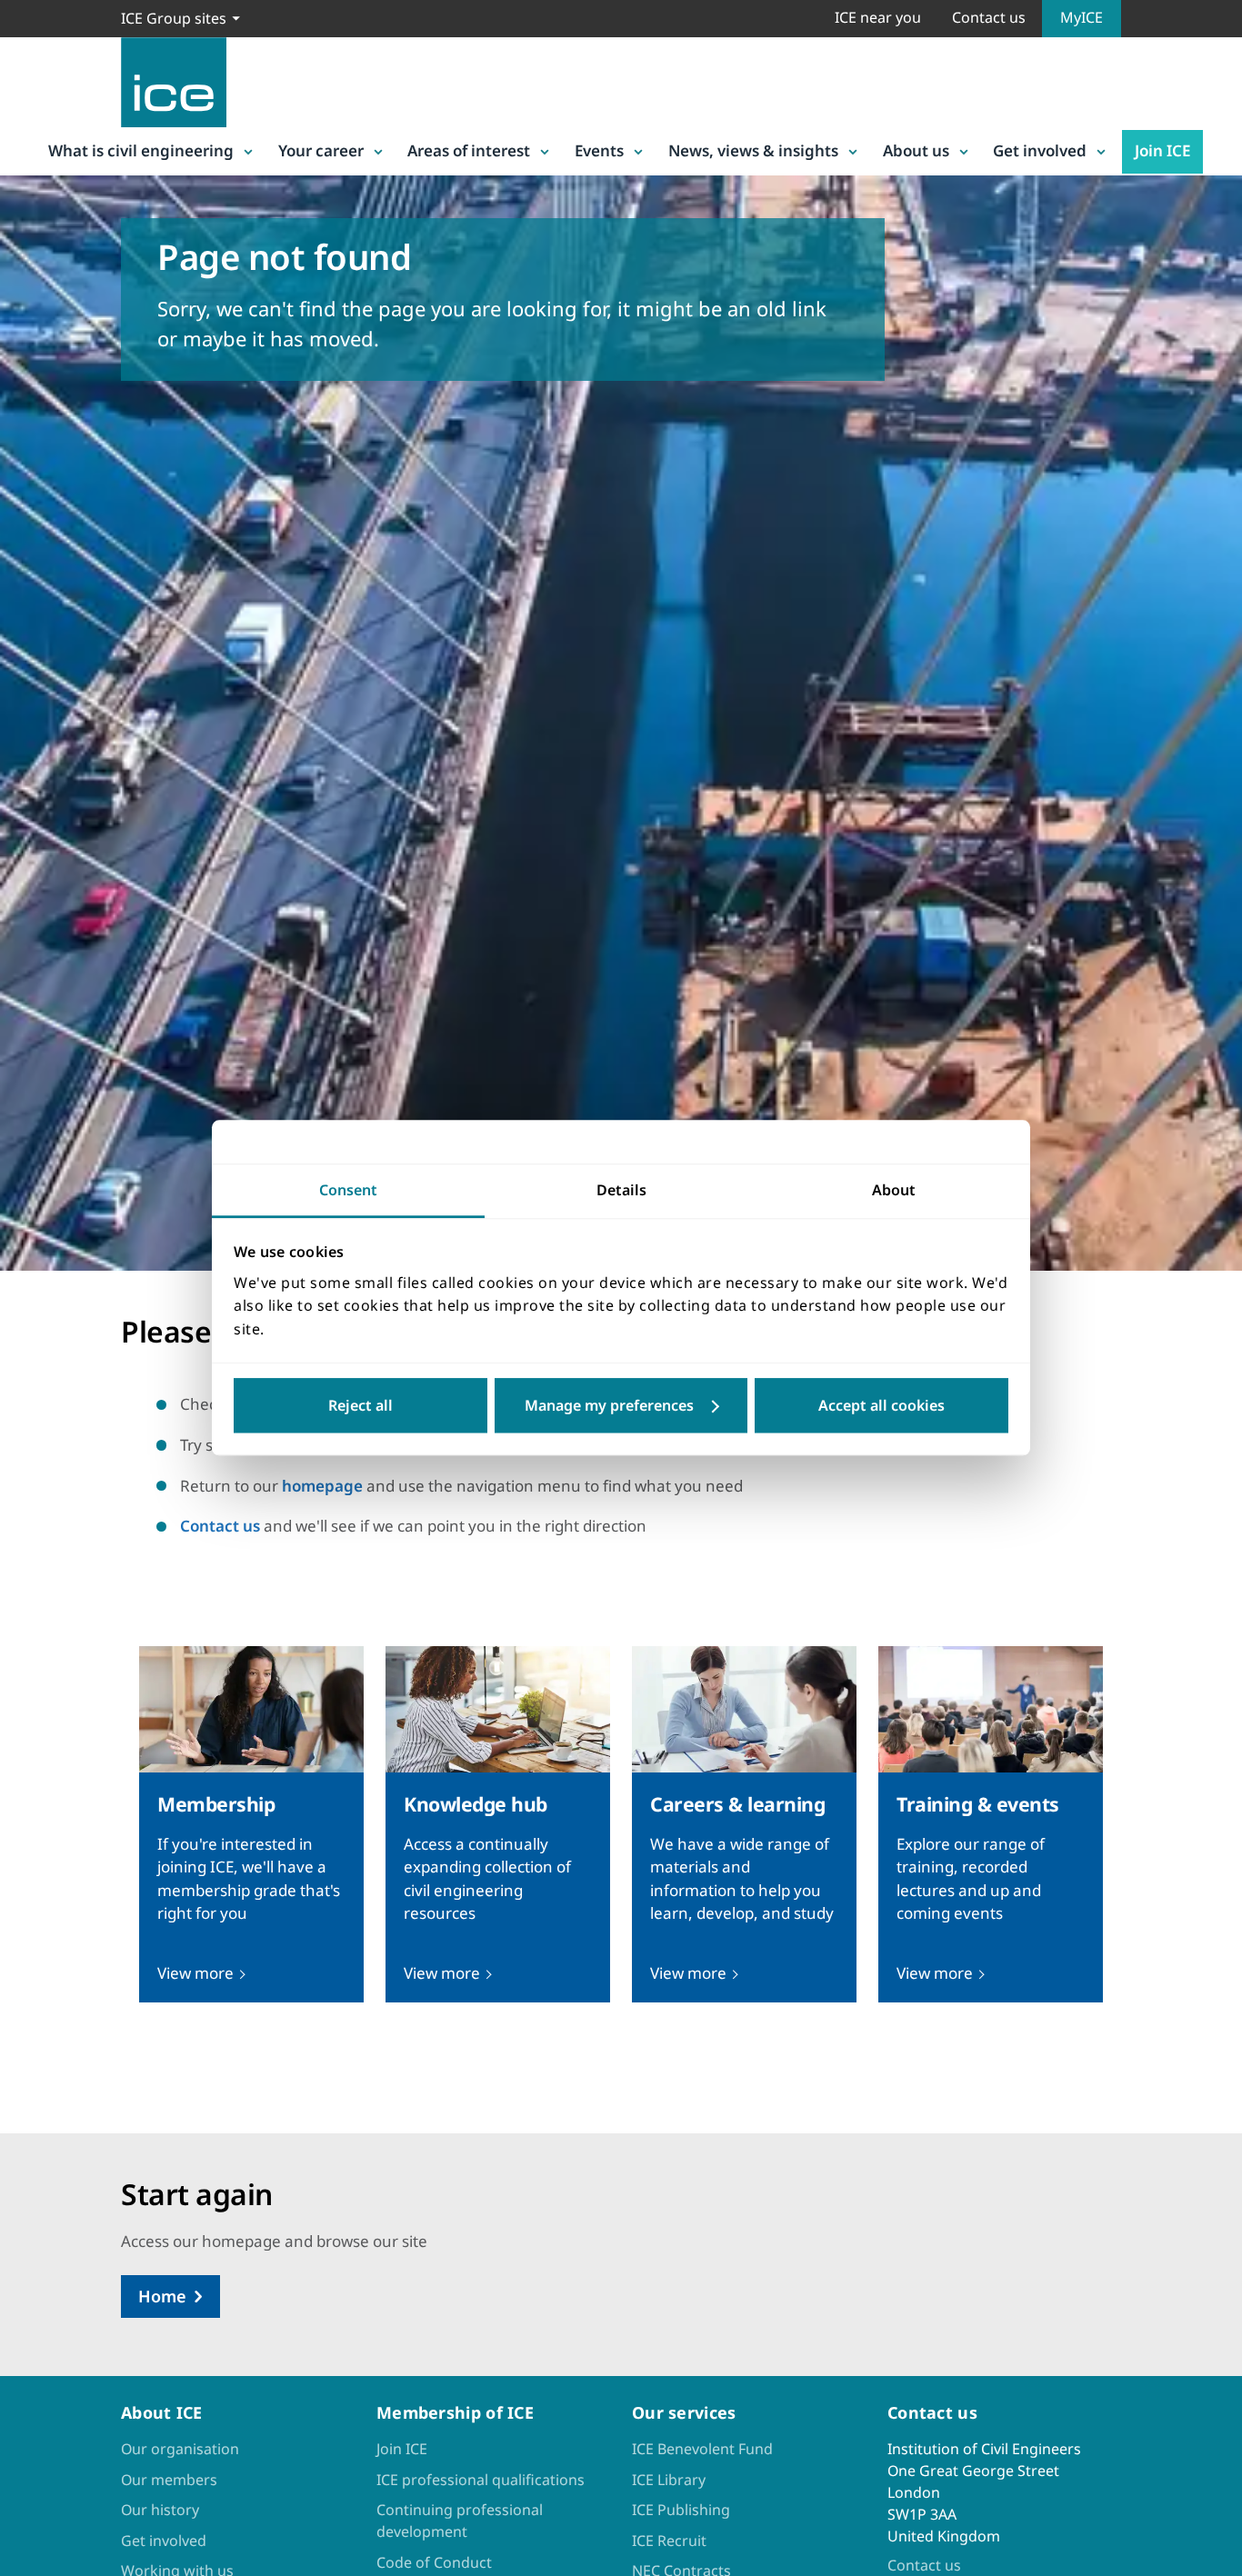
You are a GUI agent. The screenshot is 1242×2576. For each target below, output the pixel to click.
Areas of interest (469, 150)
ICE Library (669, 2480)
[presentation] (251, 1824)
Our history (160, 2510)
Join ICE (1162, 150)
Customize (621, 1406)
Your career (321, 150)
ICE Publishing (681, 2510)
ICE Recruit (669, 2541)
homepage (322, 1486)
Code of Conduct (434, 2562)
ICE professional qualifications (481, 2480)
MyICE (1082, 17)
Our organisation (180, 2449)
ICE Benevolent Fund (702, 2449)
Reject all (361, 1406)
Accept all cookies (881, 1406)
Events (599, 150)
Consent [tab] (348, 1190)
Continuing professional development (460, 2521)
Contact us (989, 17)
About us (916, 150)
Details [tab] (621, 1190)
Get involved (1040, 150)
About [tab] (894, 1190)
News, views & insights (753, 150)
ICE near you (878, 17)
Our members (169, 2480)
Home (162, 2296)
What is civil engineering (141, 150)
